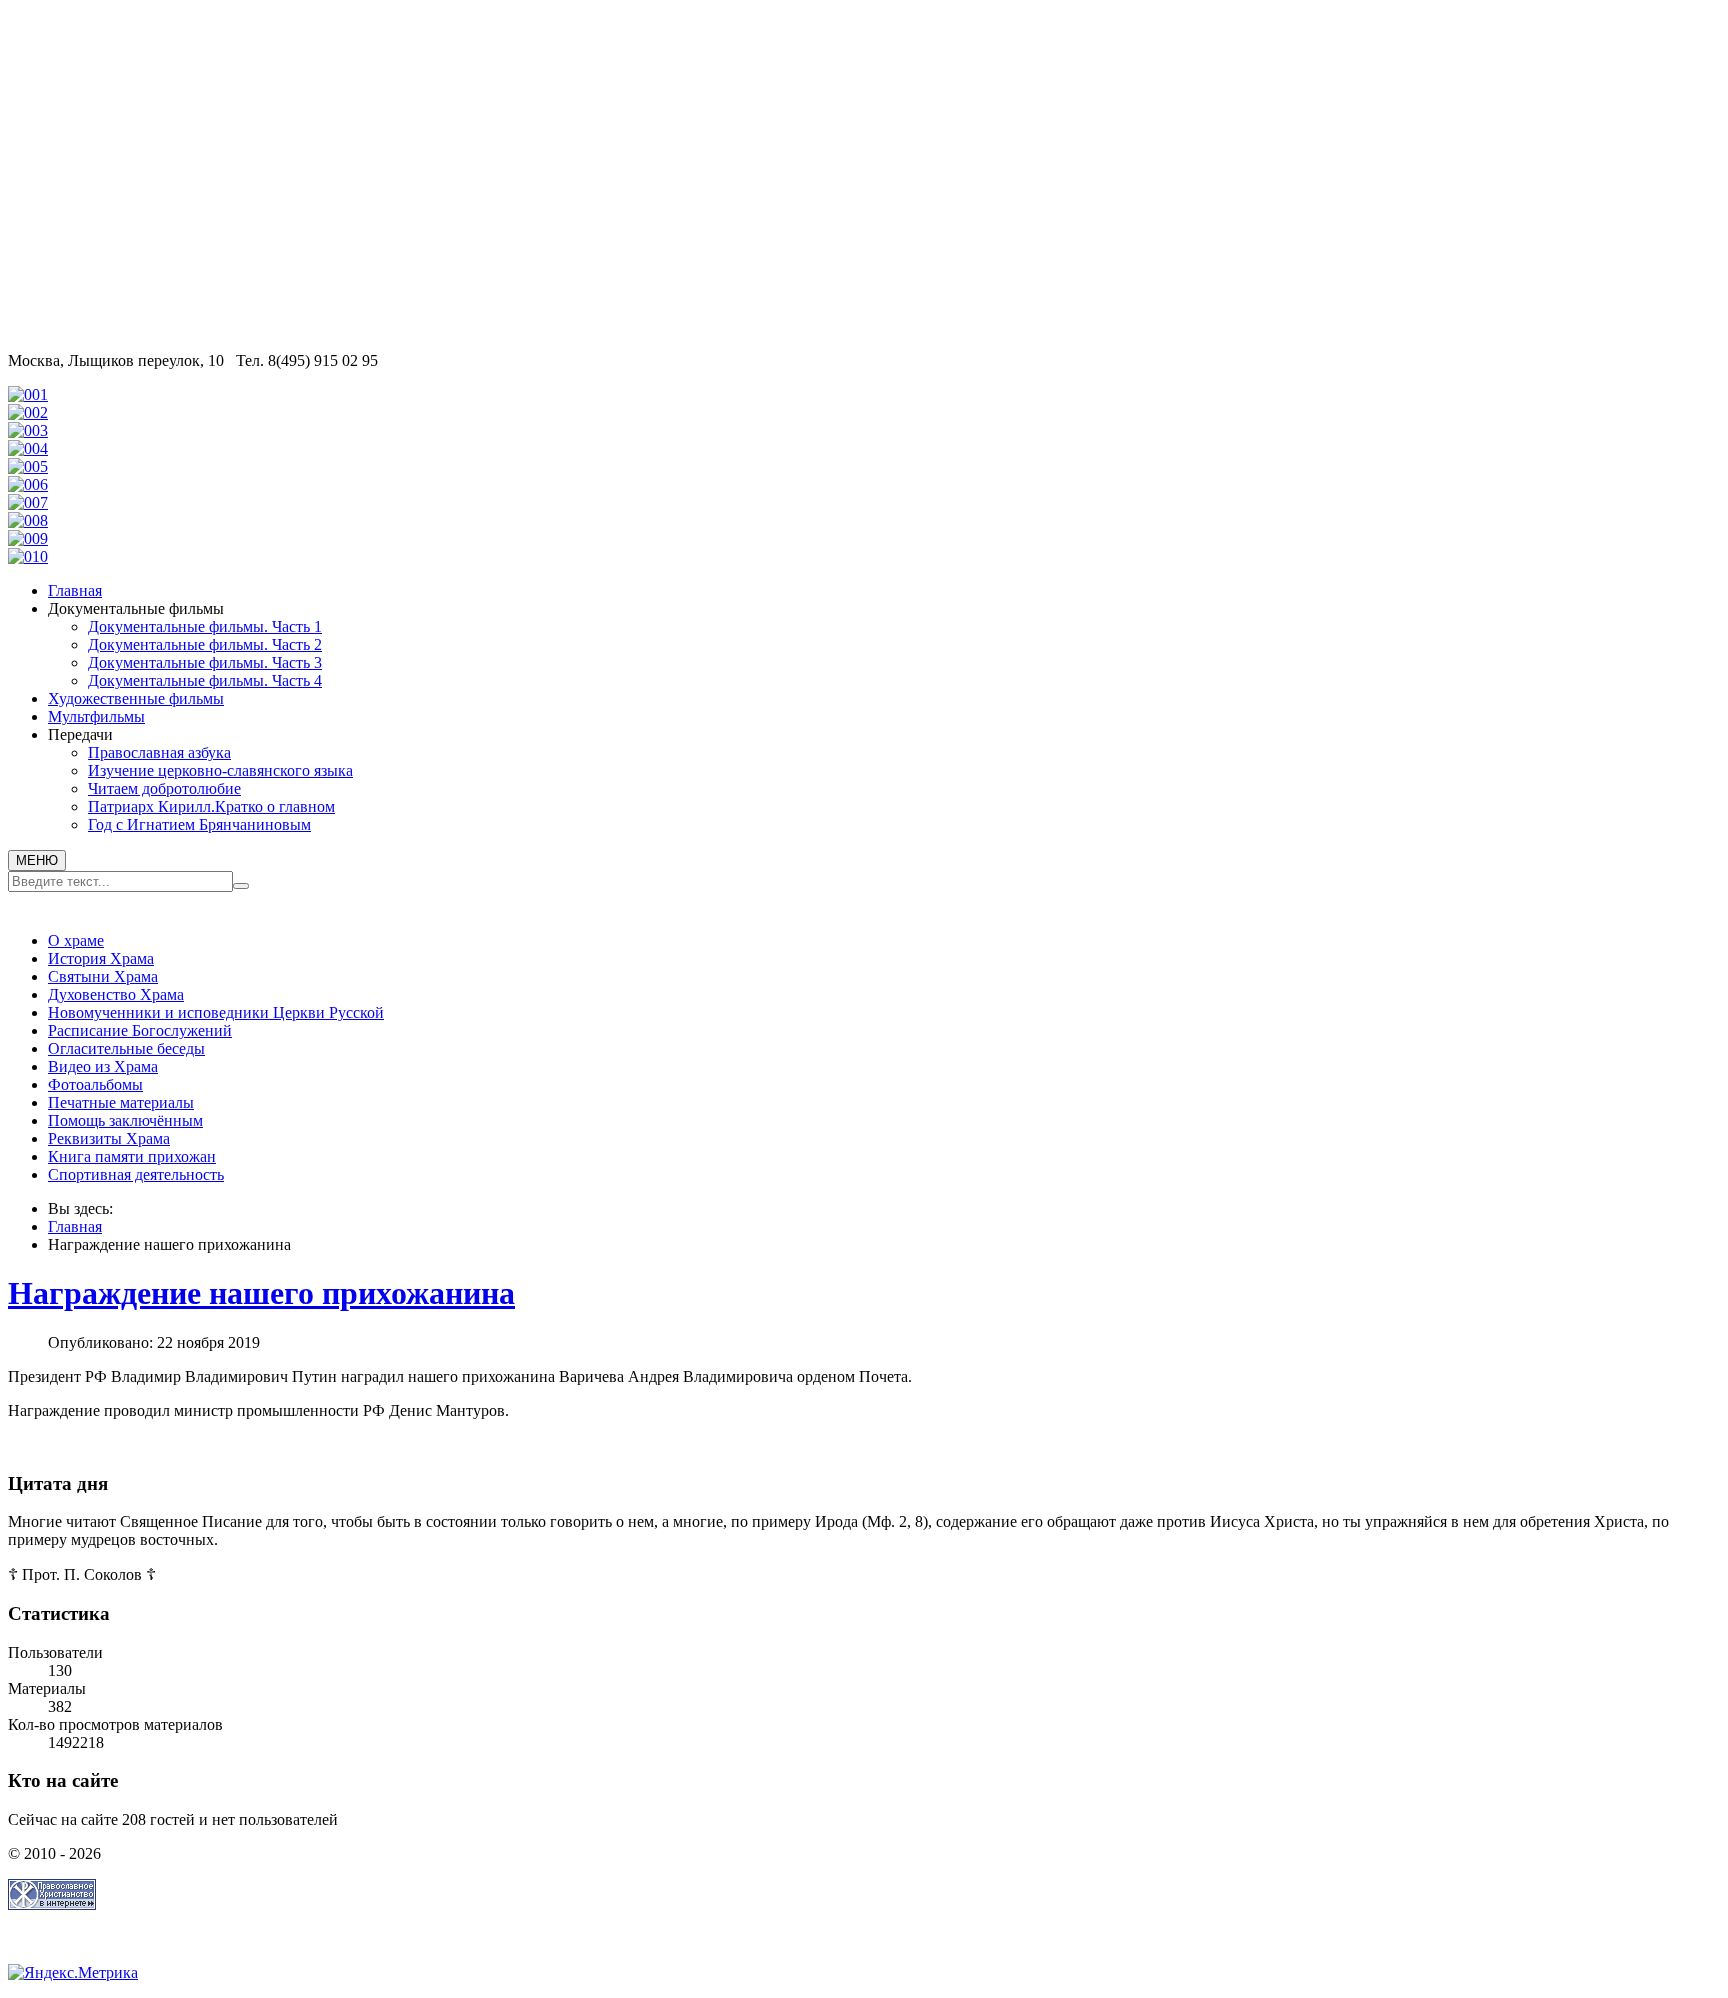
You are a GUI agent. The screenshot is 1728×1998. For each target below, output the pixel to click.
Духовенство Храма (116, 994)
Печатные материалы (121, 1102)
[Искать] (241, 886)
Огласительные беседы (126, 1048)
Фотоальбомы (95, 1084)
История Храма (101, 958)
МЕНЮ (37, 860)
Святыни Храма (103, 976)
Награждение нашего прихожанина (261, 1293)
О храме (76, 940)
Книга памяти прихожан (132, 1156)
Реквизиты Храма (109, 1138)
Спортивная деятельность (136, 1174)
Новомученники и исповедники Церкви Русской (216, 1012)
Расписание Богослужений (140, 1030)
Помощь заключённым (125, 1120)
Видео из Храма (103, 1066)
